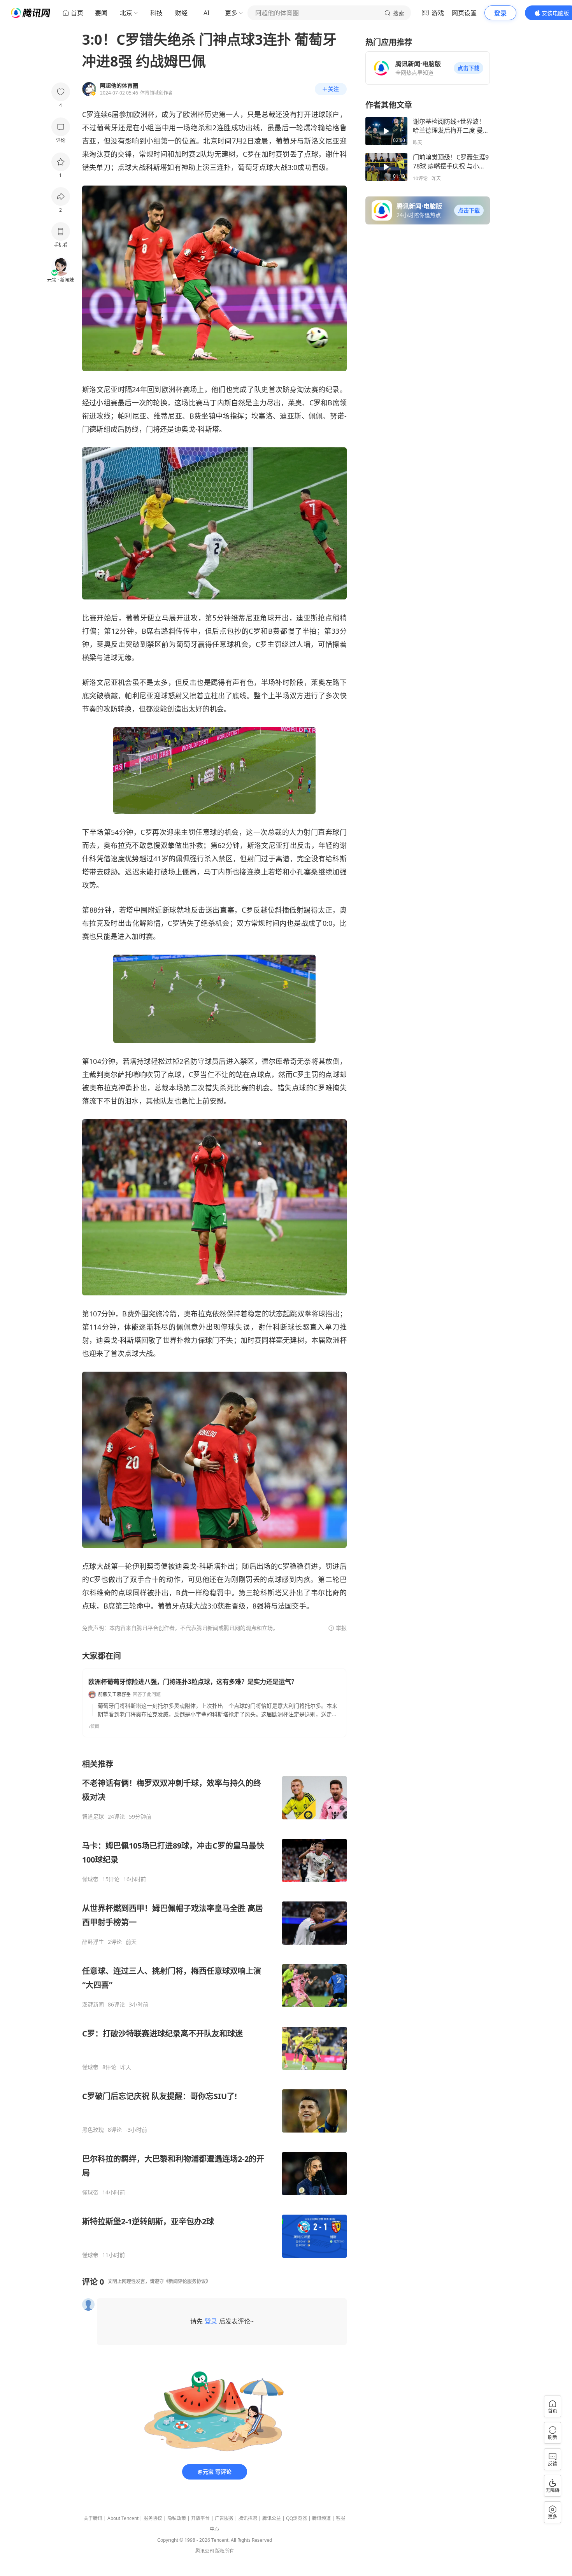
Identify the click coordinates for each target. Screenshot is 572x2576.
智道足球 (93, 1817)
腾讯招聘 (248, 2518)
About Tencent (123, 2518)
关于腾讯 (93, 2518)
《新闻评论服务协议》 (187, 2281)
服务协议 (153, 2518)
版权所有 (225, 2551)
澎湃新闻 (93, 2005)
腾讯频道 (321, 2518)
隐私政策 (177, 2518)
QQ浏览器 (297, 2518)
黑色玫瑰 (93, 2130)
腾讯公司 (205, 2551)
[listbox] (214, 2009)
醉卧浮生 (93, 1942)
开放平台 (200, 2518)
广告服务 (224, 2518)
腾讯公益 (272, 2518)
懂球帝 (90, 1879)
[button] (468, 68)
